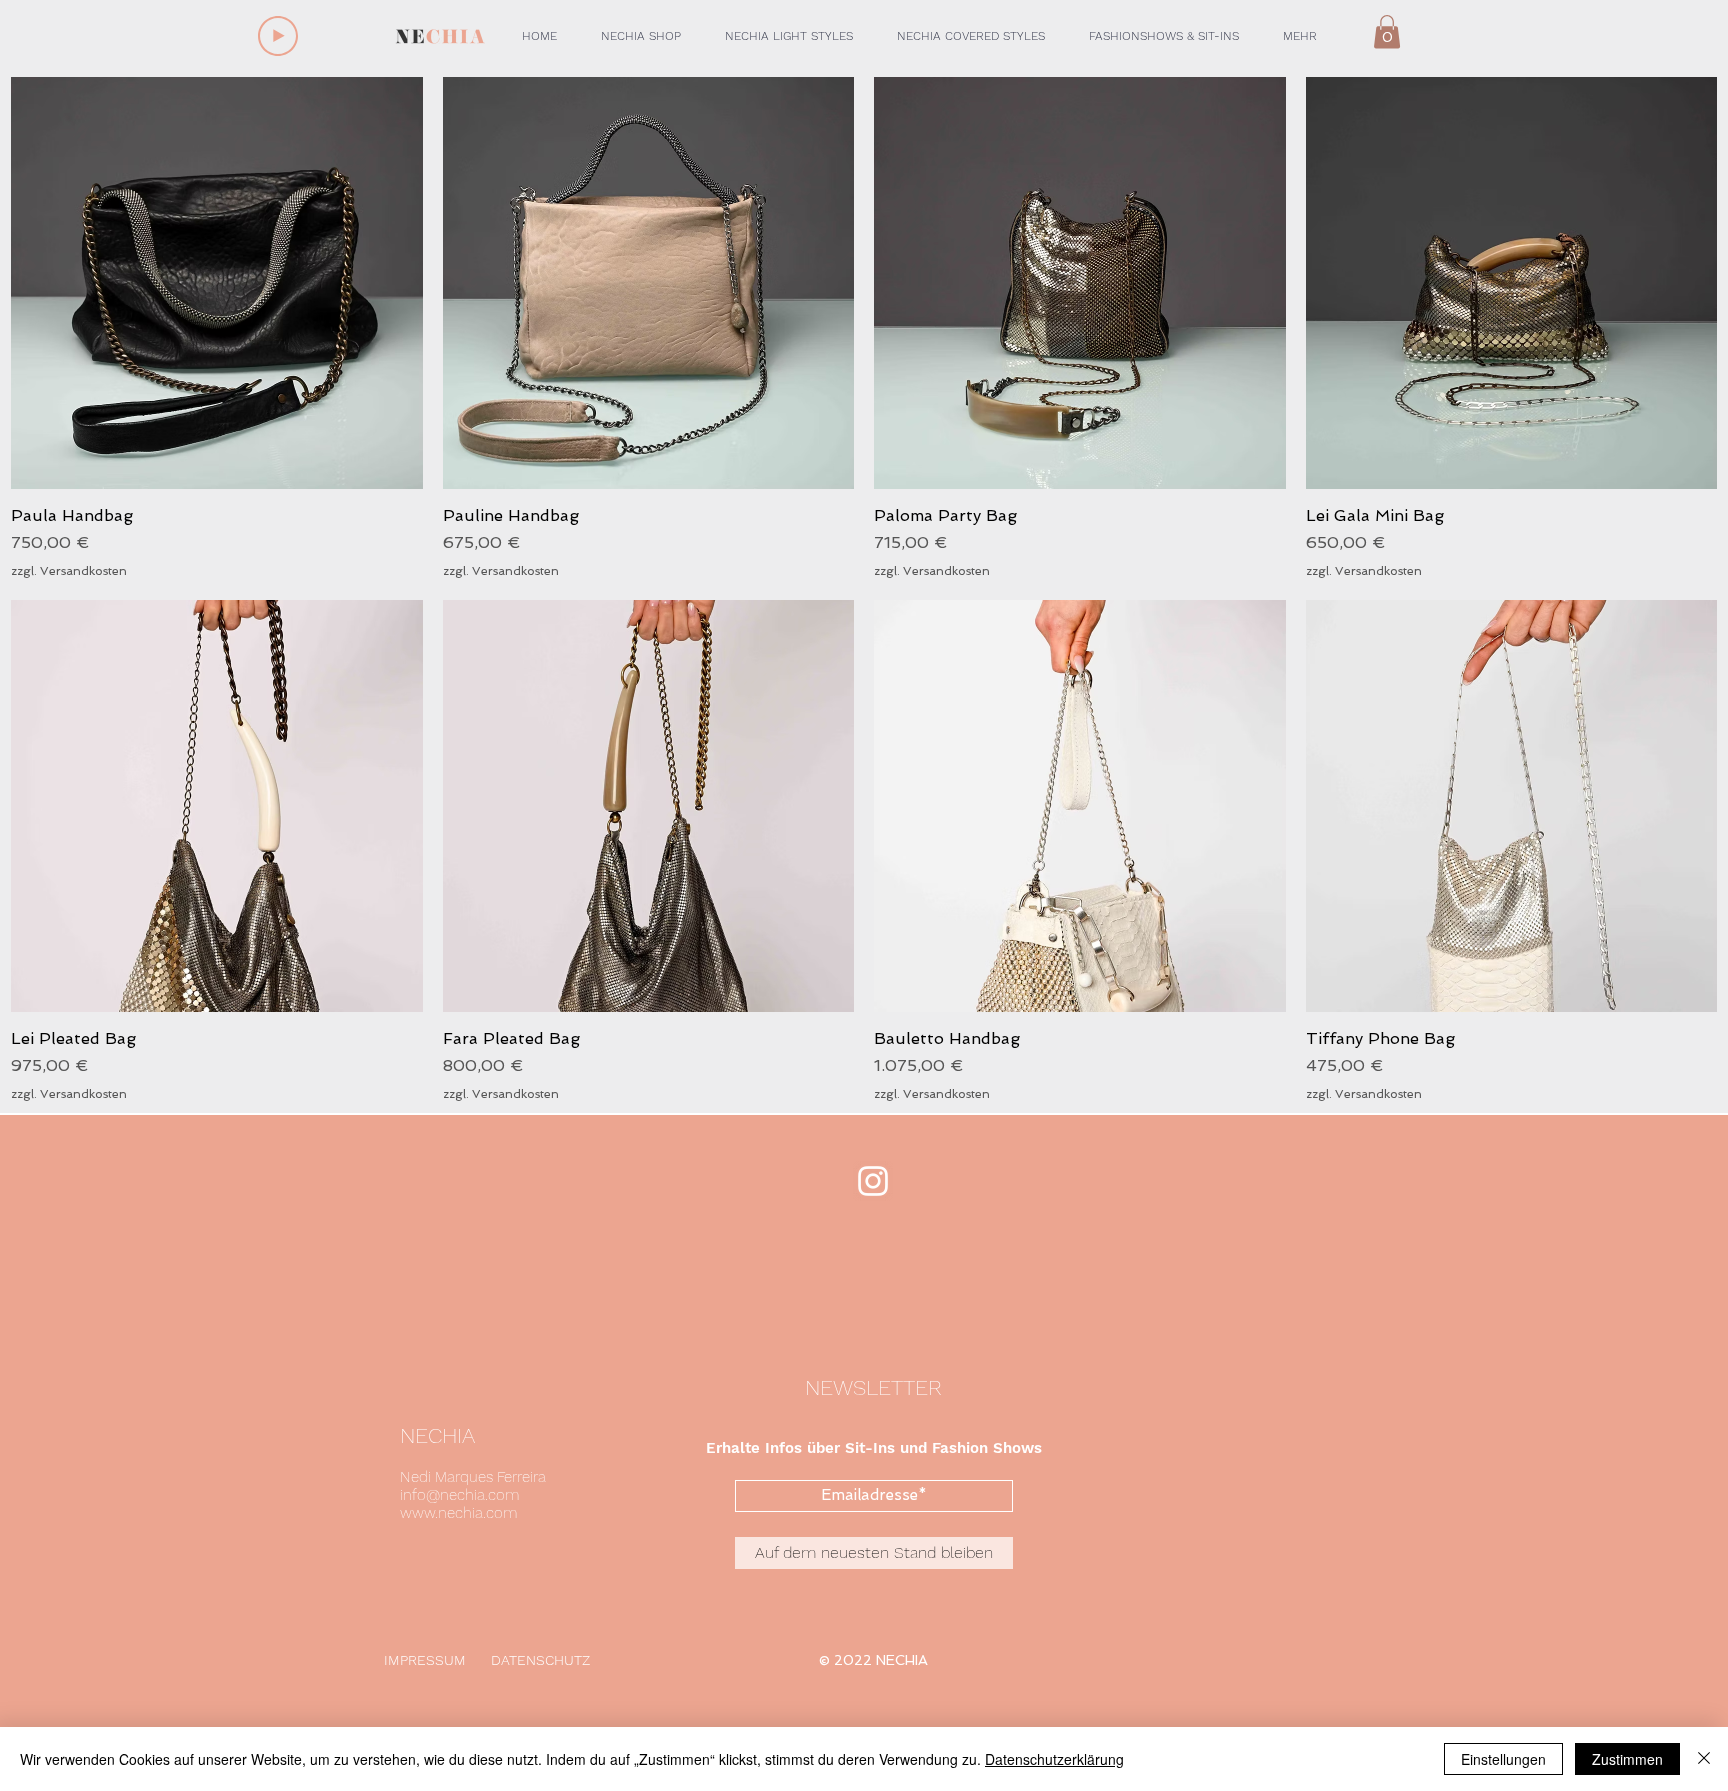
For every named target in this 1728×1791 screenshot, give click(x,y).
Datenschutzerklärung (1054, 1759)
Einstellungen (1503, 1759)
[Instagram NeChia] (873, 1181)
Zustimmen (1627, 1759)
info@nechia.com (459, 1495)
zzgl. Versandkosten (69, 571)
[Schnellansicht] (217, 283)
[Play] (278, 36)
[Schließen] (1704, 1759)
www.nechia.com (458, 1513)
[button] (641, 36)
